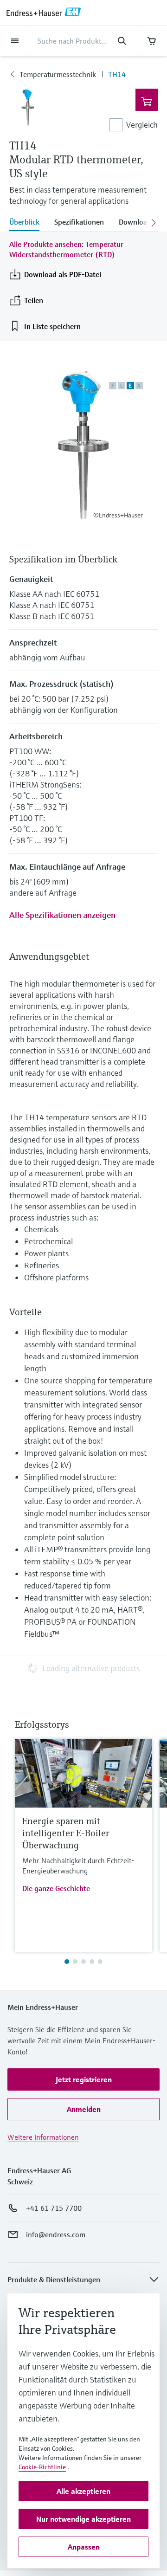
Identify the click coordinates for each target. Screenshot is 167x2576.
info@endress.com (56, 2234)
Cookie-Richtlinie (42, 2467)
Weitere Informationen (43, 2137)
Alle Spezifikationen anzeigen (62, 915)
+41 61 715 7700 (54, 2208)
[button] (83, 2079)
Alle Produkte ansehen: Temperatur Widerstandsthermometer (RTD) (66, 249)
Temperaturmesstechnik (58, 74)
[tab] (28, 223)
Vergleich (142, 125)
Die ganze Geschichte (56, 1888)
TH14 (117, 74)
